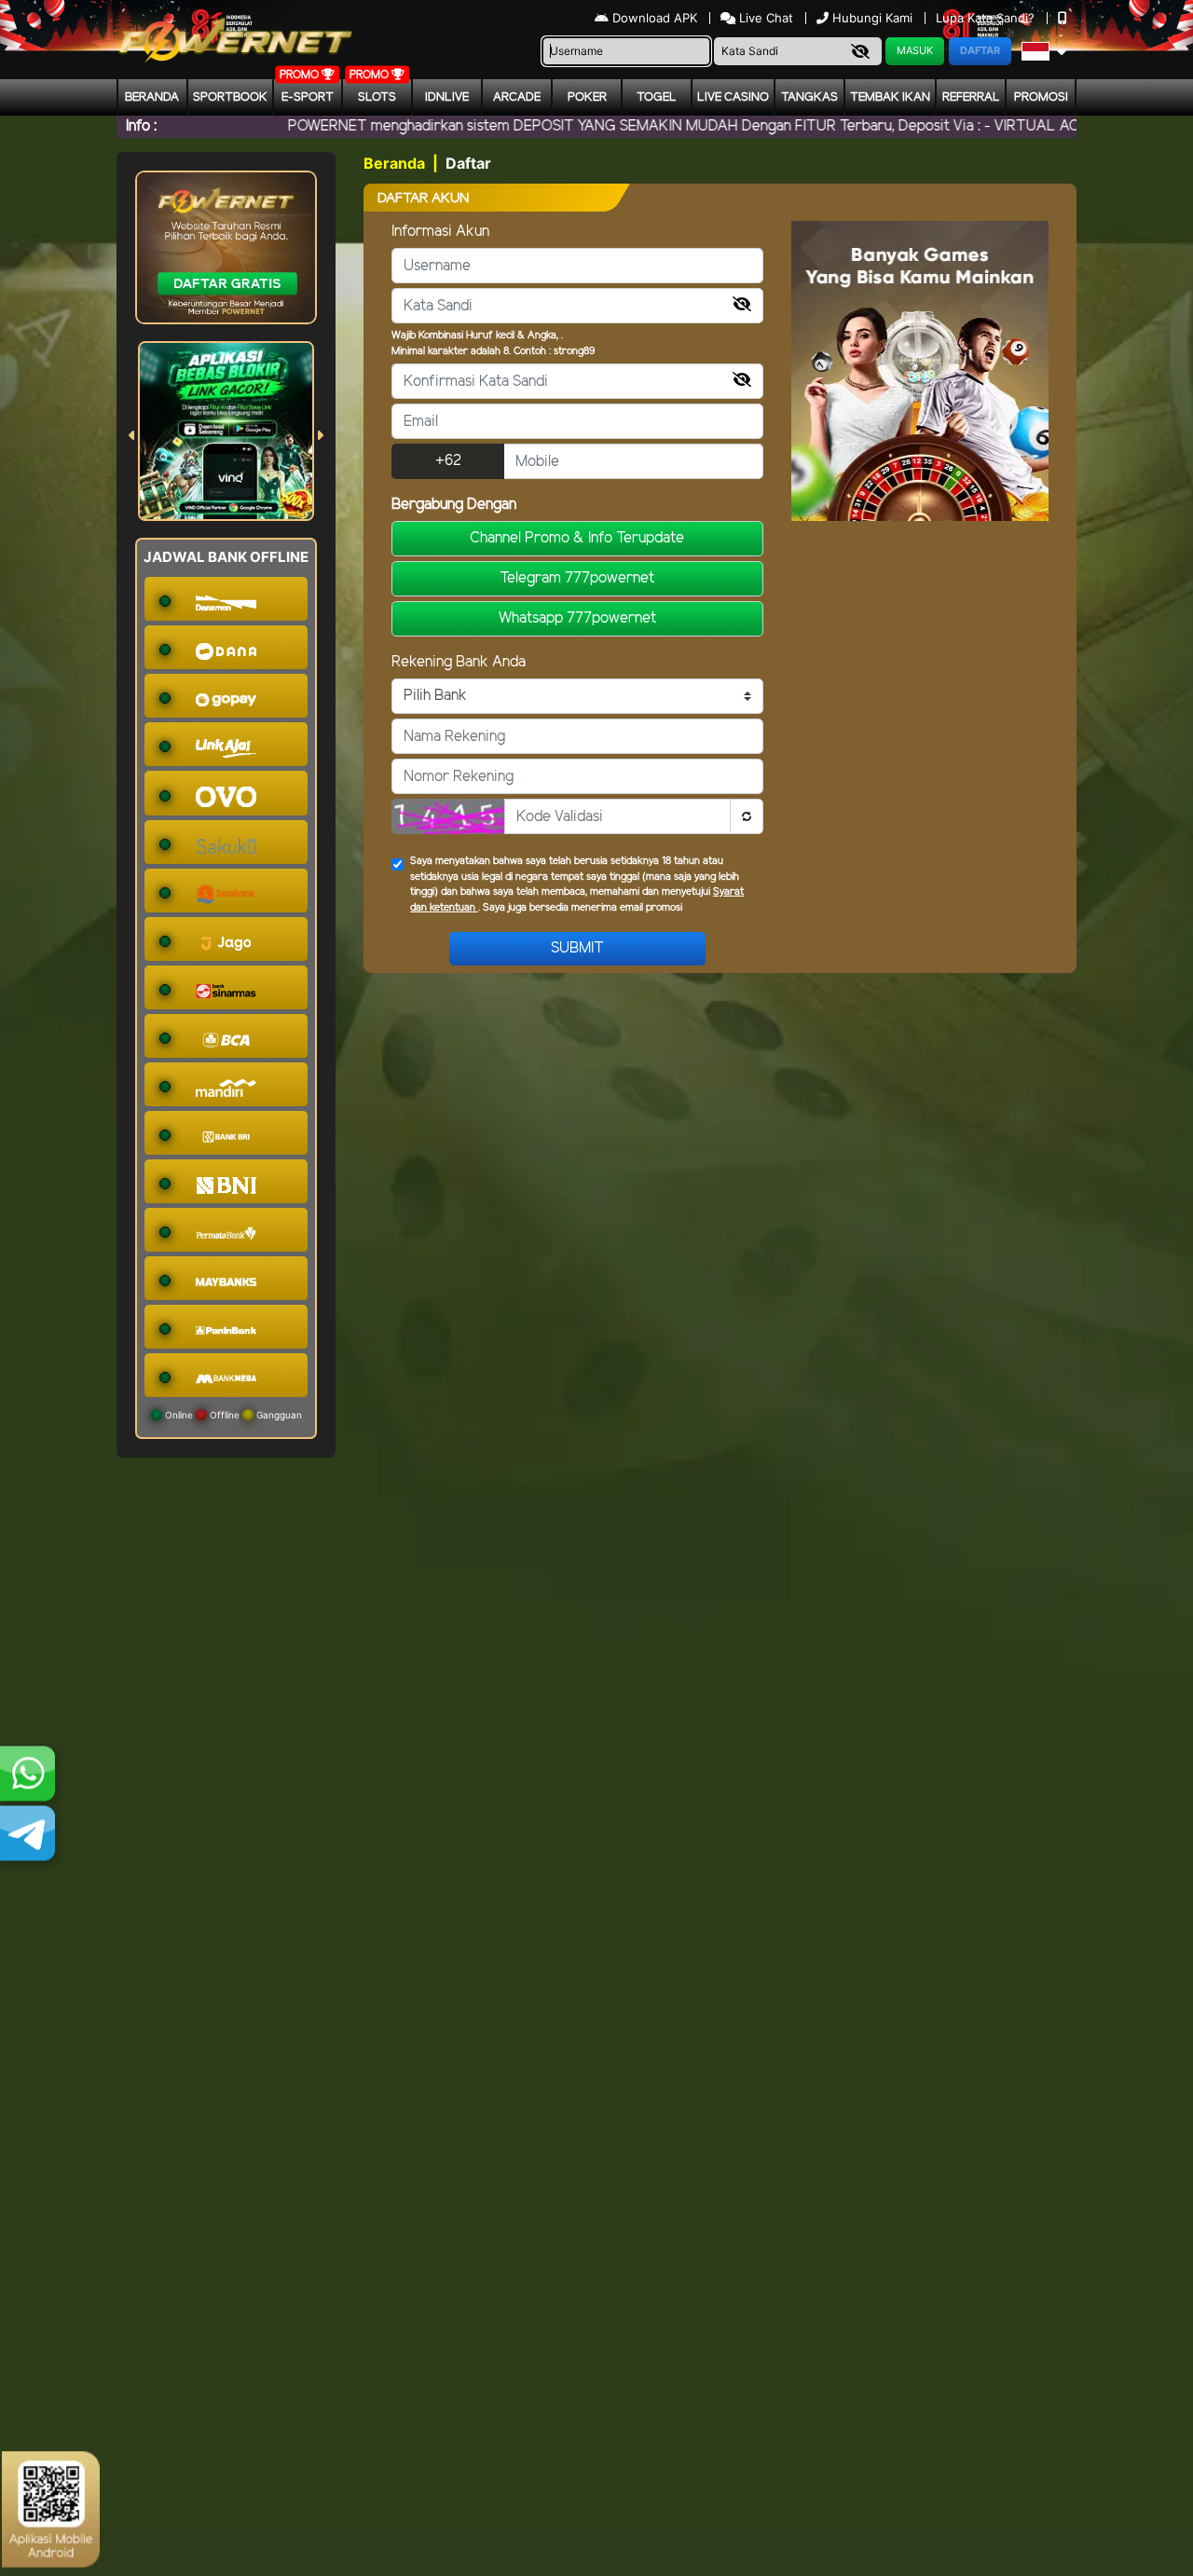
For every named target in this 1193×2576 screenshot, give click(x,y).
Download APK (655, 18)
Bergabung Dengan (454, 505)
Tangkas (809, 97)
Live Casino (733, 97)
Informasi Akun (440, 232)
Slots (377, 97)
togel (657, 97)
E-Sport (308, 97)
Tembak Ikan (890, 97)
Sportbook (230, 97)
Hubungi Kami (872, 18)
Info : (141, 126)
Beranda (152, 97)
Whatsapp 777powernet (577, 618)
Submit (577, 948)
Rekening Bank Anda (459, 662)
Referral (971, 97)
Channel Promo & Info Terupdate (577, 538)
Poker (587, 97)
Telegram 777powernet (577, 578)
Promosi (1041, 97)
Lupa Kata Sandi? (987, 18)
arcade (517, 97)
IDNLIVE (447, 97)
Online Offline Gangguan (232, 1415)
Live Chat (764, 18)
